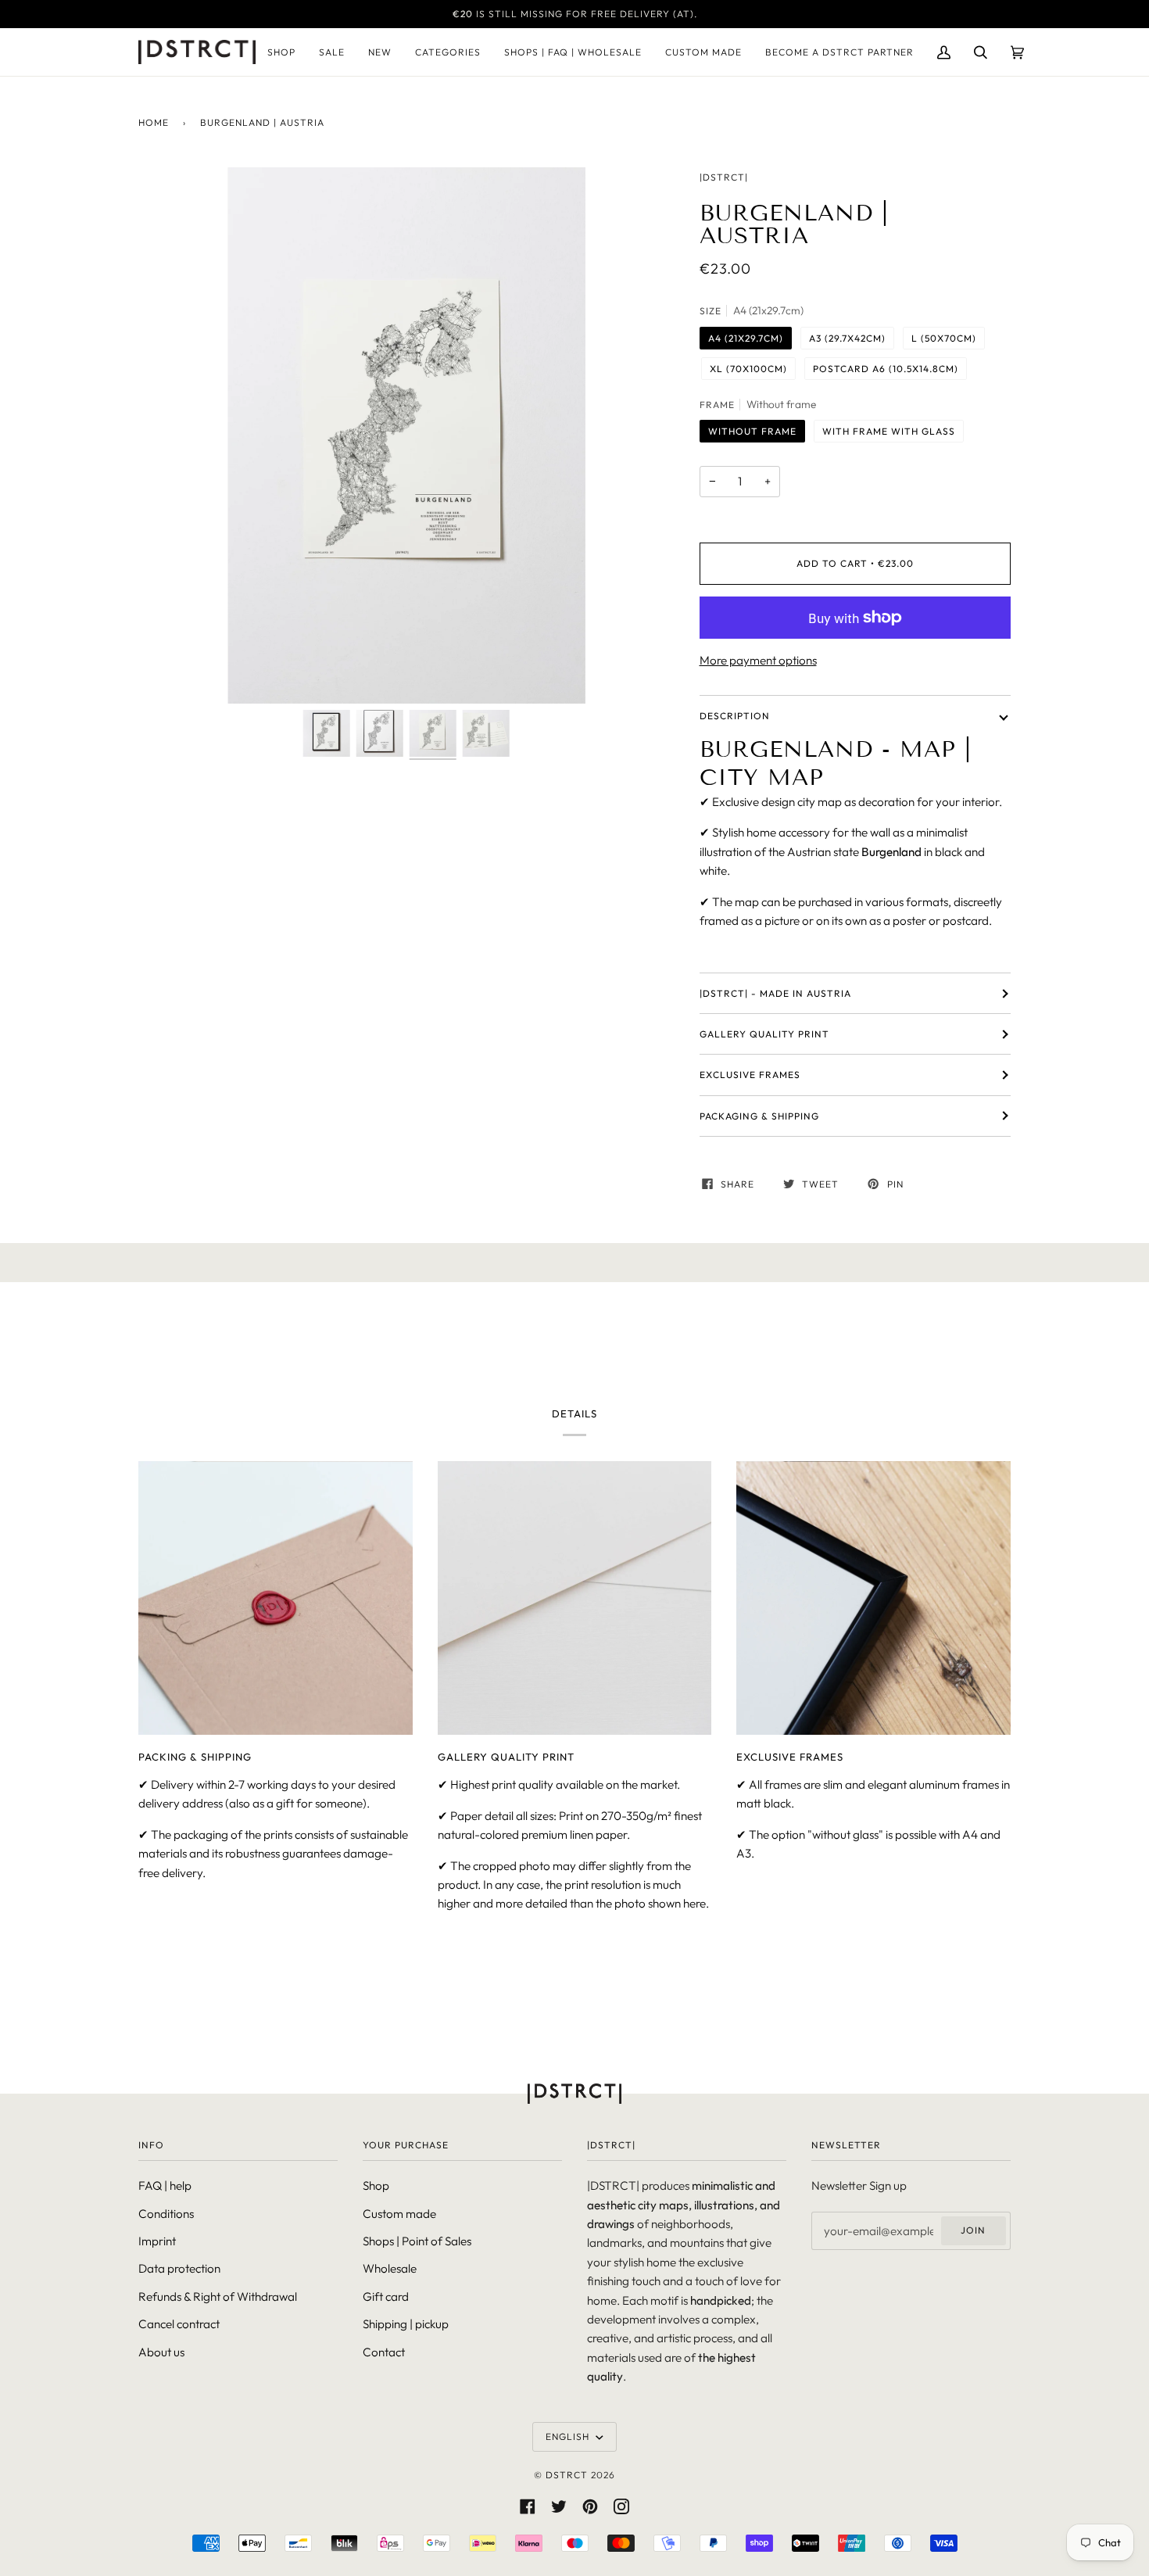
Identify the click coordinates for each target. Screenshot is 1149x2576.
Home (154, 122)
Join (973, 2230)
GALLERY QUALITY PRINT (764, 1034)
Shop (376, 2185)
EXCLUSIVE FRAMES (750, 1075)
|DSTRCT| (724, 177)
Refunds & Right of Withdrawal (218, 2297)
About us (161, 2352)
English (569, 2436)
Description (735, 716)
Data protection (179, 2268)
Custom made (399, 2214)
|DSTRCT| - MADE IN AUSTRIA (775, 993)
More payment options (758, 660)
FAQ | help (165, 2185)
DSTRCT (567, 2475)
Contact (384, 2352)
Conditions (166, 2214)
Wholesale (390, 2268)
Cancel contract (179, 2324)
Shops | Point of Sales (417, 2241)
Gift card (386, 2297)
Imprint (157, 2241)
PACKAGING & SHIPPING (759, 1116)
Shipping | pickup (406, 2324)
